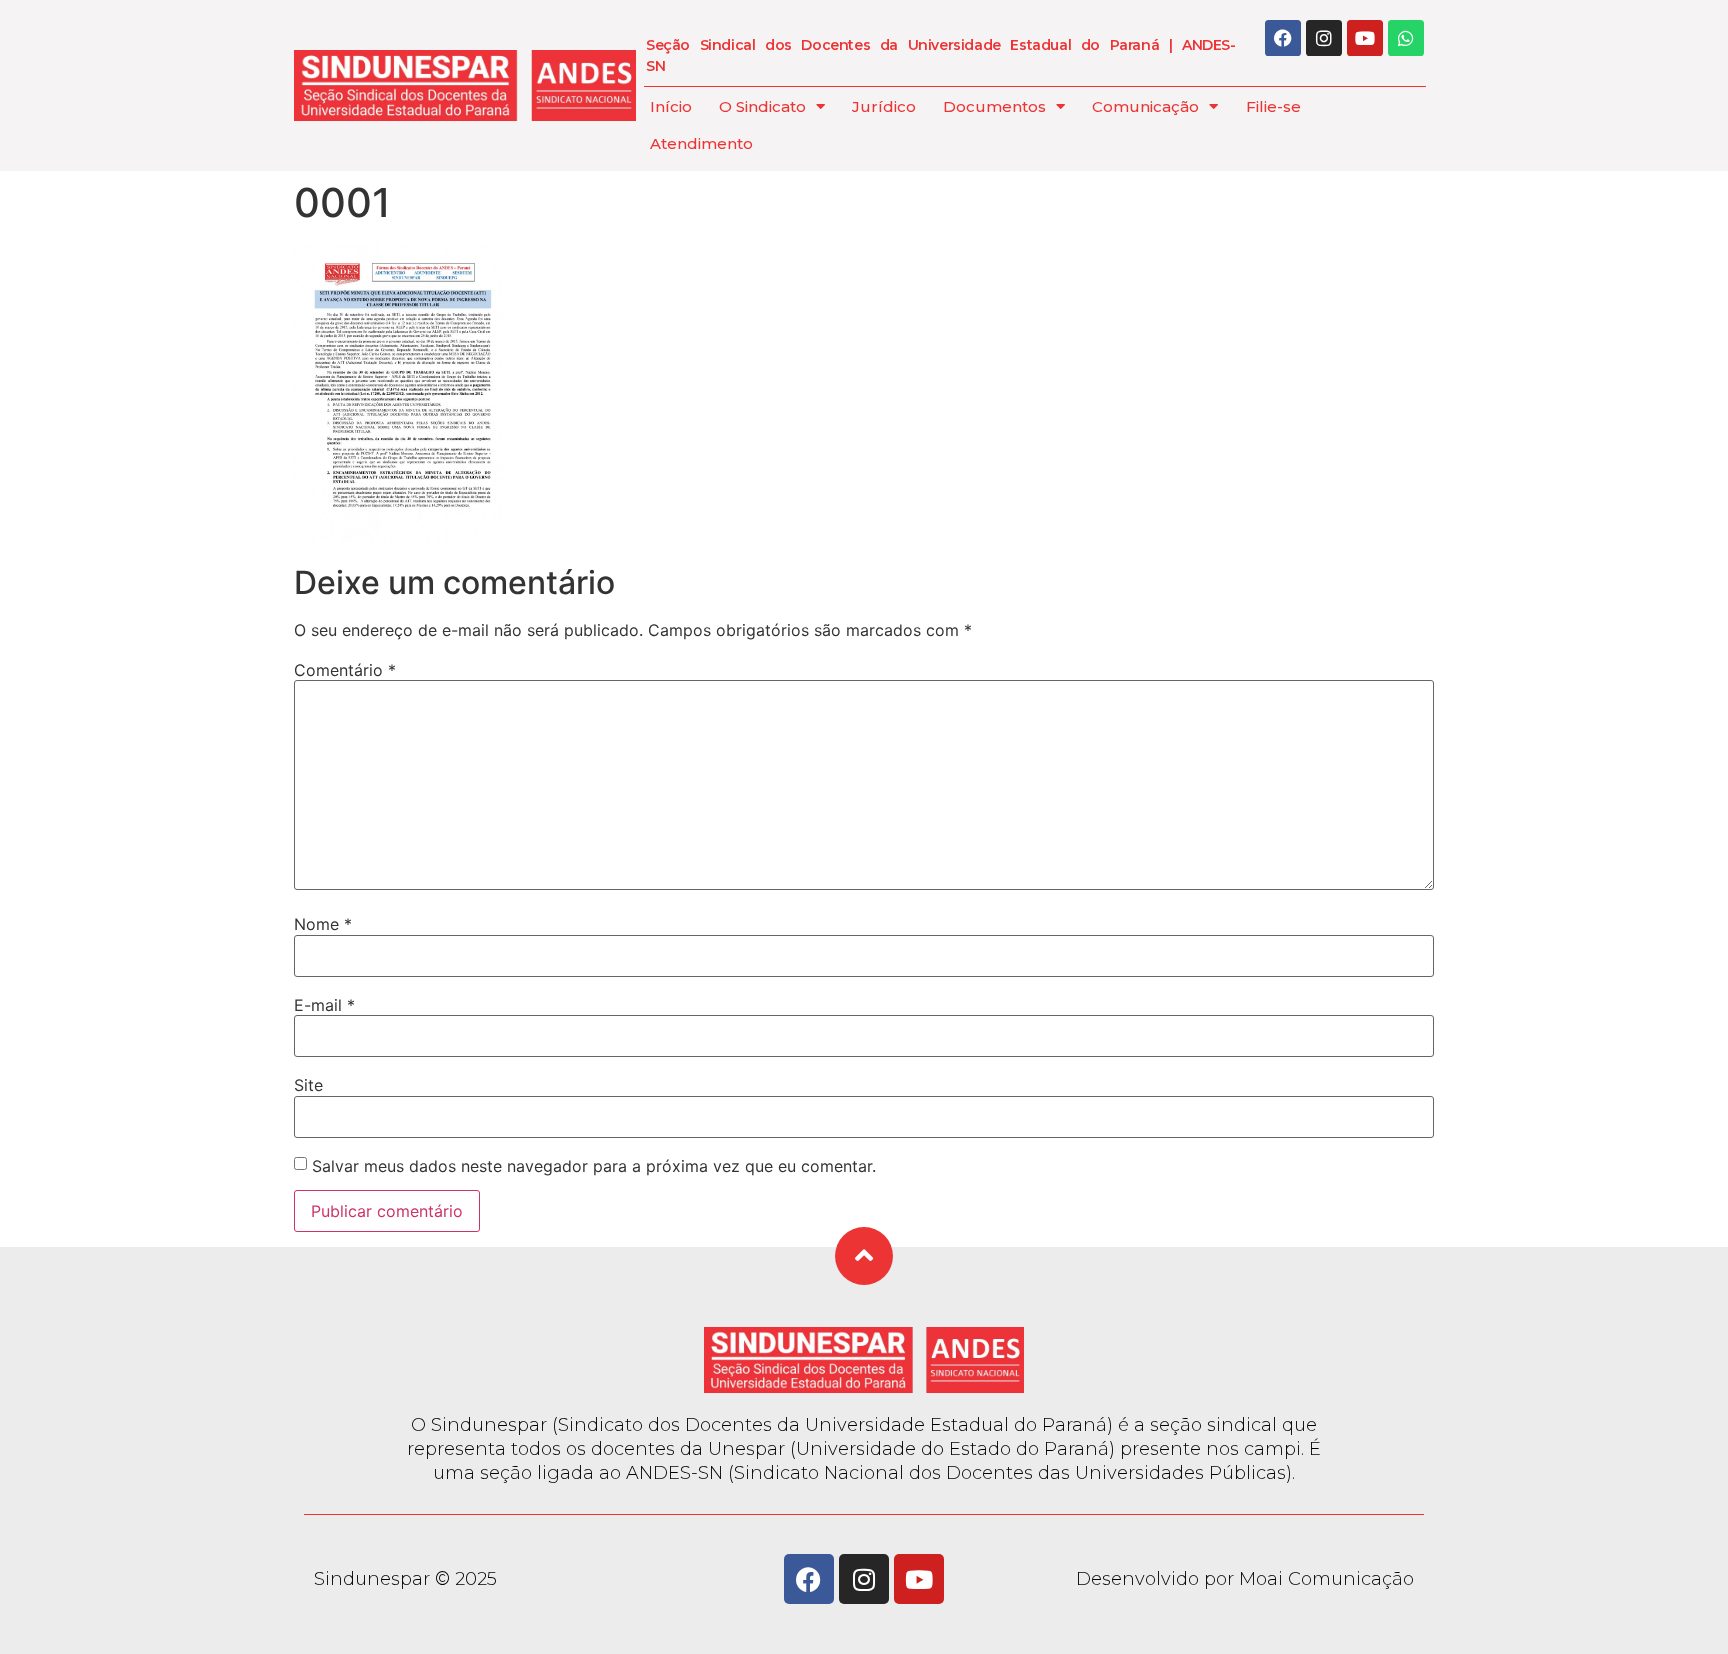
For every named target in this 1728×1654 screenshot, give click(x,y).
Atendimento (701, 143)
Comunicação (1145, 106)
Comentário (345, 670)
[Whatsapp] (1406, 38)
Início (671, 106)
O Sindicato (762, 106)
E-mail (324, 1005)
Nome (323, 924)
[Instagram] (1324, 38)
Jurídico (884, 106)
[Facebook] (1283, 38)
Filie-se (1273, 106)
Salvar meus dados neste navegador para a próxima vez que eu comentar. (594, 1166)
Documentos (994, 106)
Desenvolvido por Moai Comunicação (1245, 1579)
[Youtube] (1365, 38)
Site (308, 1085)
